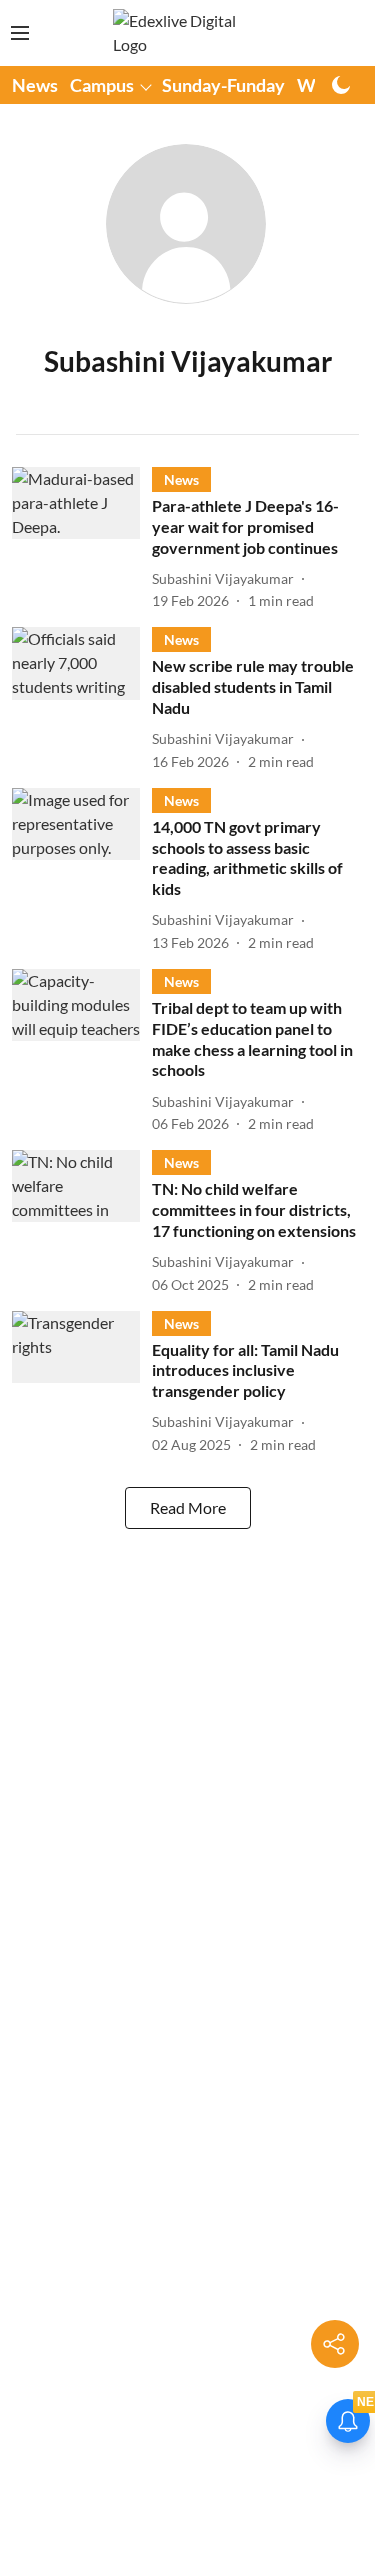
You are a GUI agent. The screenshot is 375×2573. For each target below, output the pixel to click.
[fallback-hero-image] (82, 539)
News (35, 85)
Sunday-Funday (223, 85)
